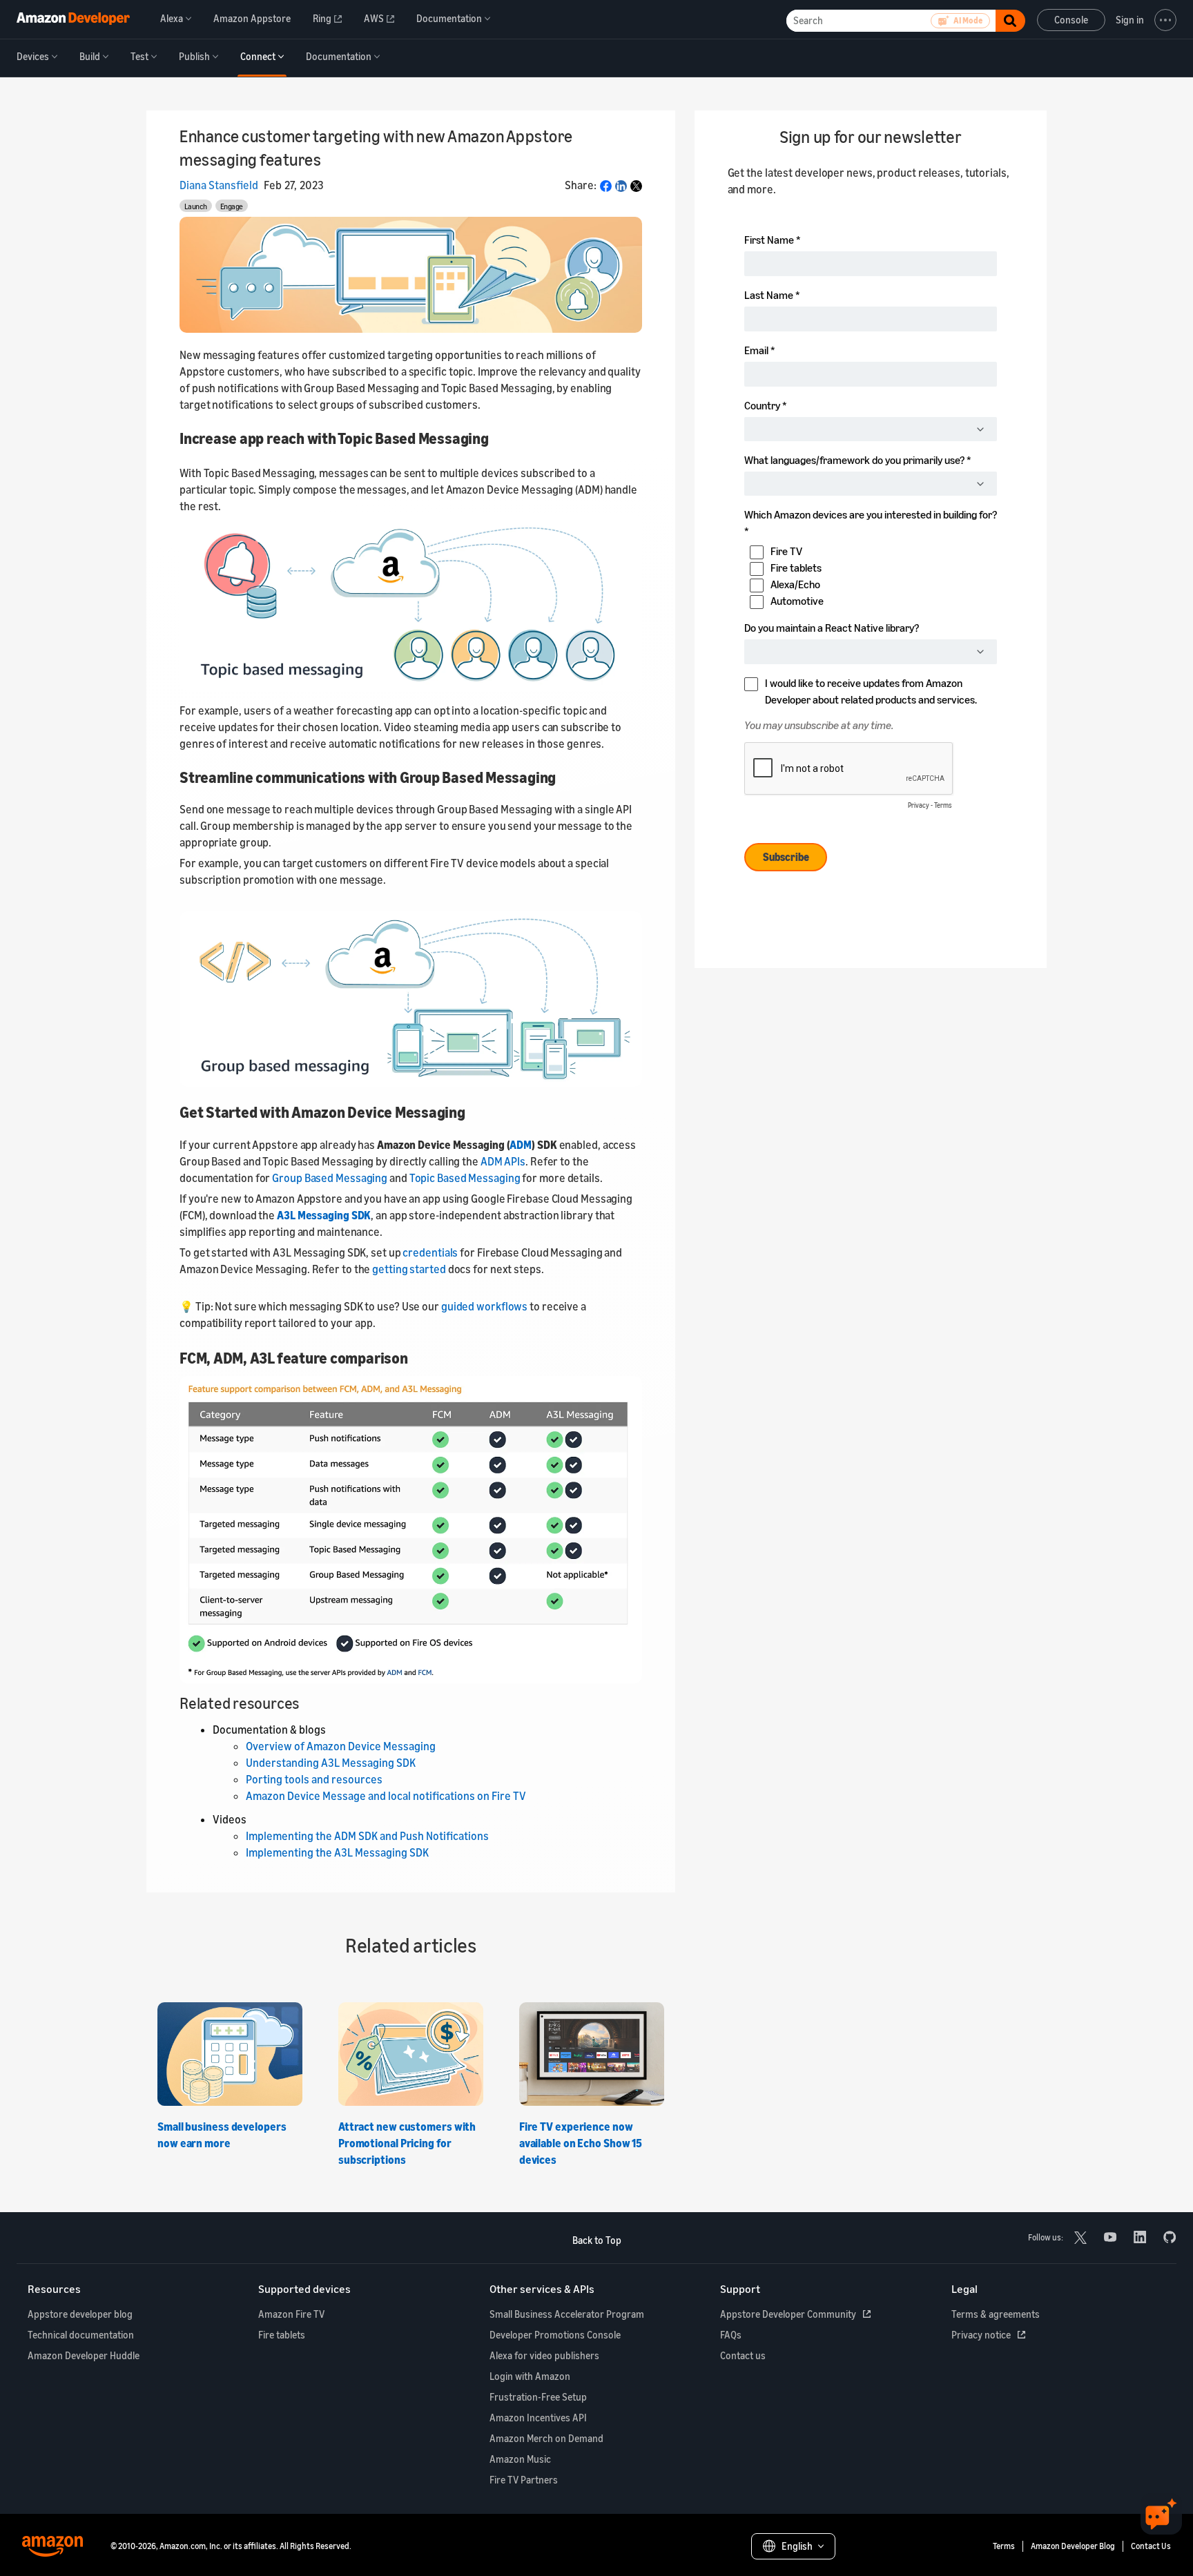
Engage (232, 206)
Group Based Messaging (330, 1178)
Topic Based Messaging (465, 1178)
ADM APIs (503, 1161)
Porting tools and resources (314, 1779)
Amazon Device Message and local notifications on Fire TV (386, 1796)
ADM (521, 1145)
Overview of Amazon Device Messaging (341, 1746)
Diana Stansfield (219, 185)
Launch (196, 206)
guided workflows (484, 1306)
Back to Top (597, 2240)
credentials (430, 1252)
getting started (409, 1269)
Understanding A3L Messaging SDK (331, 1763)
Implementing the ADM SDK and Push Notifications (367, 1836)
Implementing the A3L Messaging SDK (337, 1852)
